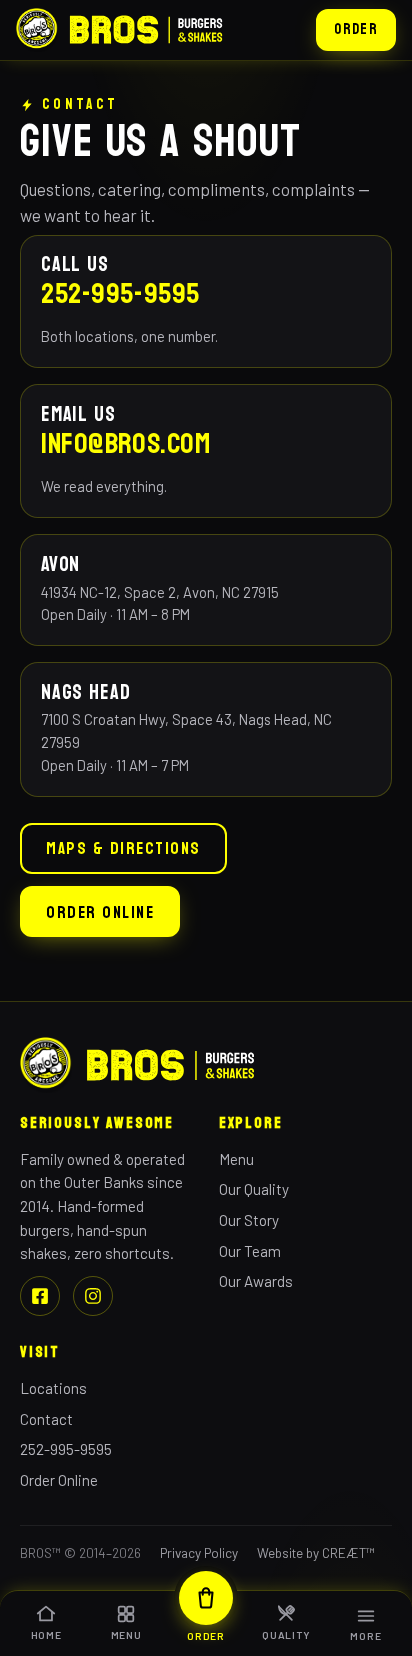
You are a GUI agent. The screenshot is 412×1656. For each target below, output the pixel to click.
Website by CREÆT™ (316, 1553)
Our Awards (256, 1281)
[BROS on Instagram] (93, 1296)
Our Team (250, 1251)
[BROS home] (120, 30)
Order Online (100, 913)
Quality (286, 1635)
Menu (236, 1159)
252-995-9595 (120, 294)
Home (46, 1635)
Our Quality (254, 1189)
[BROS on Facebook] (40, 1296)
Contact (46, 1419)
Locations (53, 1388)
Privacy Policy (199, 1553)
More (365, 1636)
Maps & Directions (123, 849)
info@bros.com (126, 444)
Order (356, 29)
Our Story (249, 1220)
